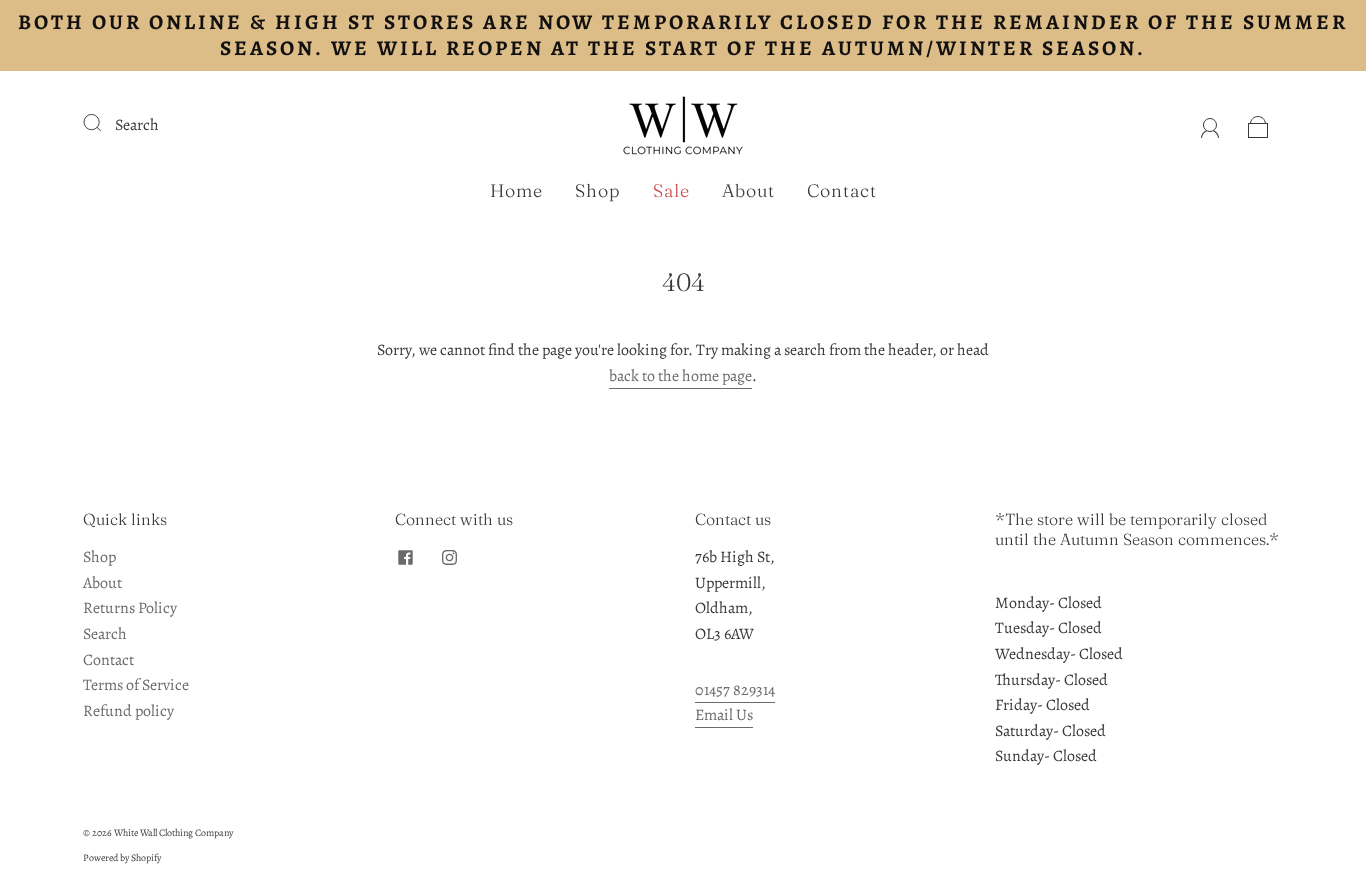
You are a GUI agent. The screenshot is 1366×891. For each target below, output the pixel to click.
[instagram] (449, 557)
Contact (842, 191)
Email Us (724, 715)
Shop (598, 191)
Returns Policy (130, 608)
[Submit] (105, 123)
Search (137, 125)
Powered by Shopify (122, 857)
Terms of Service (136, 685)
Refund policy (128, 711)
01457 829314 (735, 690)
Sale (671, 191)
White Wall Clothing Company (173, 832)
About (748, 191)
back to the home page (680, 376)
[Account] (1210, 125)
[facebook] (405, 557)
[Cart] (1258, 125)
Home (516, 191)
